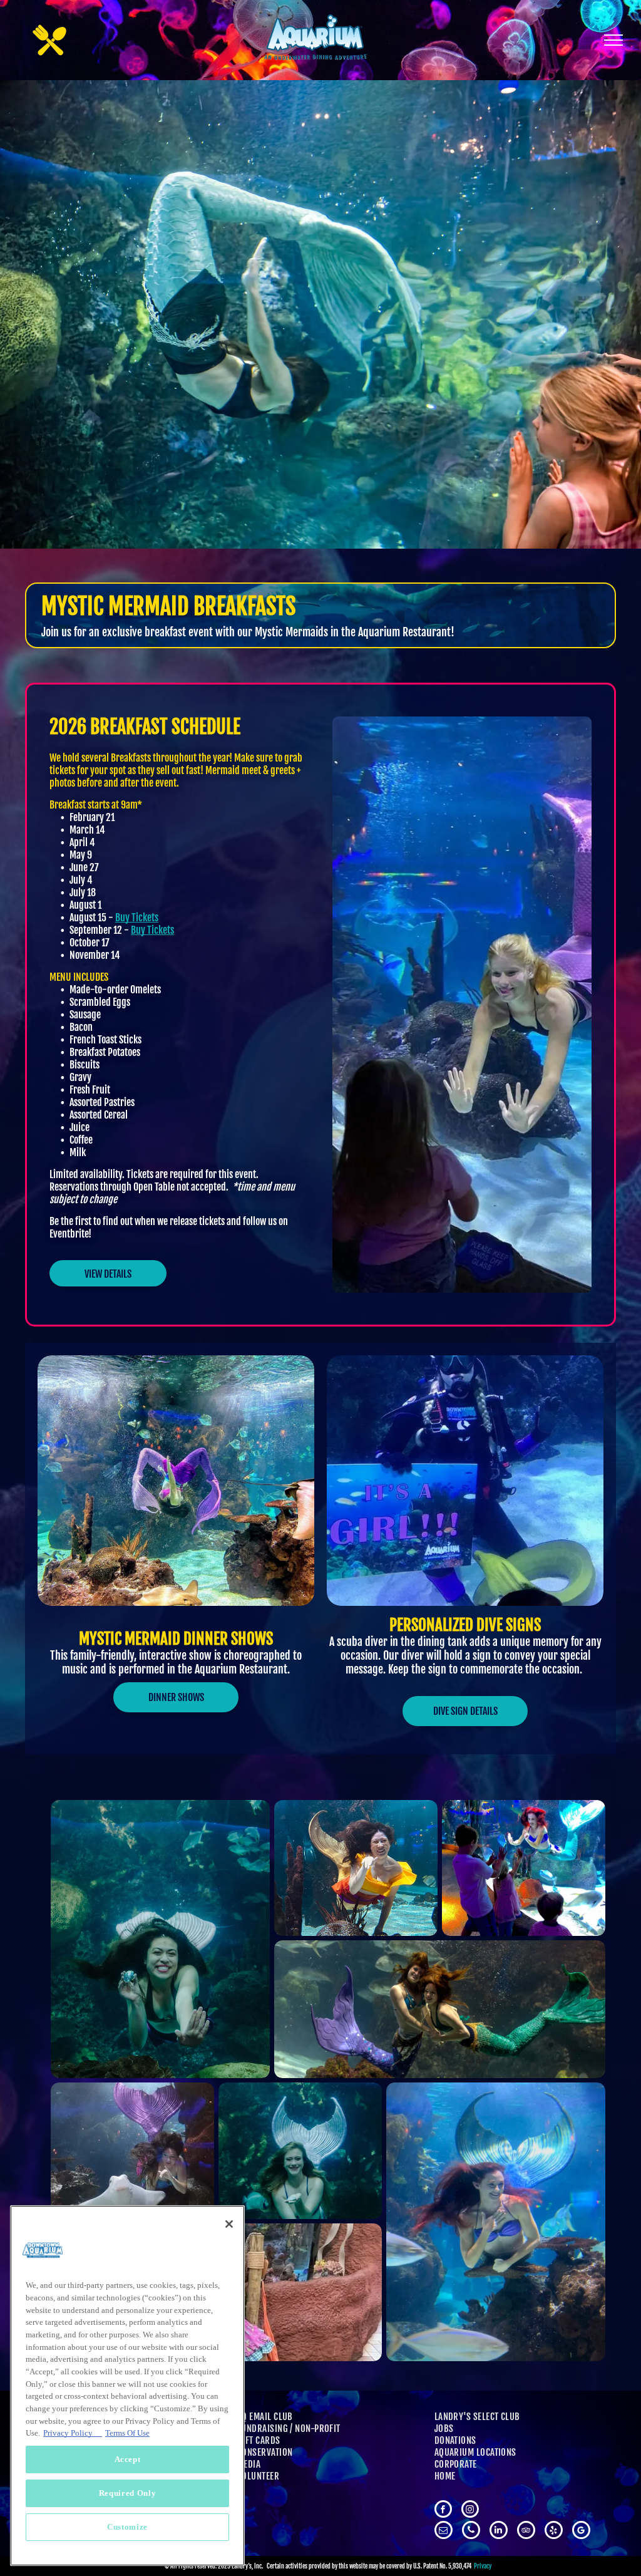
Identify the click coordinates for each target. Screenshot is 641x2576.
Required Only (128, 2493)
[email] (444, 2532)
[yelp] (554, 2532)
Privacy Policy (73, 2433)
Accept (128, 2459)
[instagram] (470, 2511)
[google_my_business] (581, 2532)
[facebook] (443, 2511)
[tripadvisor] (526, 2532)
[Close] (229, 2224)
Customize (127, 2527)
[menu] (613, 40)
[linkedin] (499, 2532)
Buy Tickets (137, 918)
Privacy (483, 2566)
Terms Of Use (127, 2433)
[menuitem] (323, 2417)
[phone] (471, 2532)
